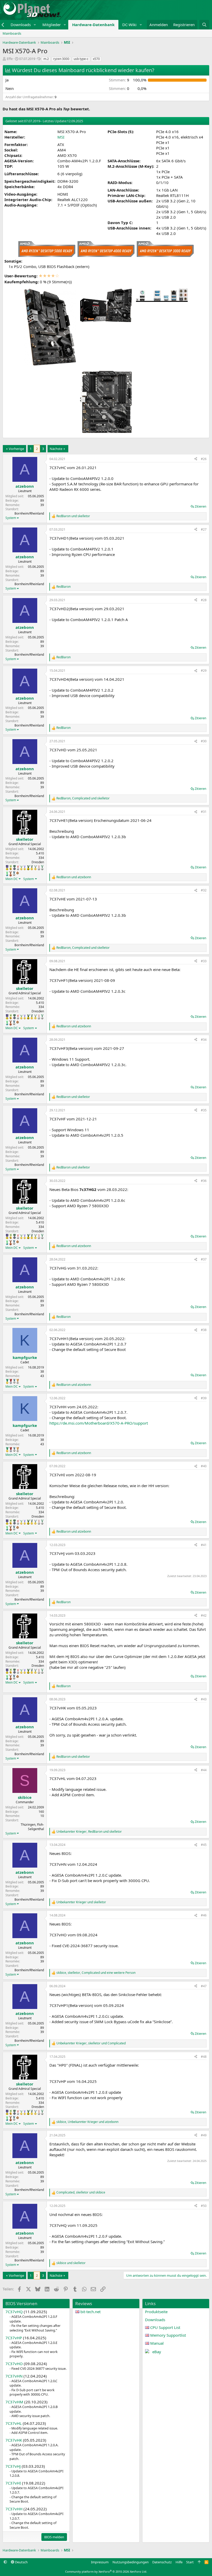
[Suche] (204, 25)
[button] (35, 25)
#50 (204, 2206)
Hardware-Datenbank (93, 25)
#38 (204, 1330)
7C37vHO (14, 2364)
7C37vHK (14, 2440)
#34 (204, 1040)
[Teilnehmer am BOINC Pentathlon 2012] (21, 868)
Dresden (38, 862)
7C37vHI (13, 2483)
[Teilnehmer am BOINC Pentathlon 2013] (25, 868)
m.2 (46, 59)
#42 (204, 1615)
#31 (204, 812)
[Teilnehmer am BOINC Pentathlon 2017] (39, 868)
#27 (204, 529)
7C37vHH (14, 2509)
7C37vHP (14, 2338)
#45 (204, 1845)
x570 (96, 59)
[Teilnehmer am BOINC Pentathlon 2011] (18, 868)
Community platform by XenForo (106, 2571)
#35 (204, 1110)
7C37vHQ (14, 2312)
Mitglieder (52, 25)
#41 (204, 1545)
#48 (204, 2057)
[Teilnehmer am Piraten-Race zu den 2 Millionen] (11, 868)
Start (190, 2562)
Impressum (100, 2562)
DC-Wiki (129, 25)
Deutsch (21, 2562)
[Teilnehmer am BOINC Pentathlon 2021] (7, 1381)
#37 (204, 1259)
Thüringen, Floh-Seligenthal (32, 1827)
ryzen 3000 (61, 59)
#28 (204, 600)
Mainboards (12, 33)
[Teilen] (196, 459)
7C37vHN (14, 2376)
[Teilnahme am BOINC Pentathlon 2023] (14, 874)
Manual (157, 2343)
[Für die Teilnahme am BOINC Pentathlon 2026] (18, 873)
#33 (204, 961)
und (73, 516)
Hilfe (179, 2562)
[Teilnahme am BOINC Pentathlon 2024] (18, 1381)
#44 (204, 1770)
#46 (204, 1915)
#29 (204, 671)
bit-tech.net (90, 2312)
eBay (157, 2352)
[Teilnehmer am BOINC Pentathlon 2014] (28, 868)
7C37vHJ (13, 2466)
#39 (204, 1398)
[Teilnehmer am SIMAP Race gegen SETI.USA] (7, 868)
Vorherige (16, 449)
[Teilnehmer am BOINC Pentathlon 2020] (11, 874)
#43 (204, 1699)
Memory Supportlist (168, 2335)
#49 (204, 2135)
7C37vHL (14, 2423)
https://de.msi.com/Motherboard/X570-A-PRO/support (99, 1423)
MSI (61, 137)
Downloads (21, 25)
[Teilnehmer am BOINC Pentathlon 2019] (42, 868)
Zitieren (200, 506)
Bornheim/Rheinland (29, 513)
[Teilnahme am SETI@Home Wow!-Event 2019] (7, 874)
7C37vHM (14, 2402)
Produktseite (156, 2312)
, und (83, 798)
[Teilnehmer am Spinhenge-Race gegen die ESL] (14, 868)
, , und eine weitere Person (96, 1973)
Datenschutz (162, 2562)
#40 (204, 1466)
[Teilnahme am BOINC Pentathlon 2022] (11, 1381)
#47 (204, 1986)
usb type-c (81, 59)
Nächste (56, 449)
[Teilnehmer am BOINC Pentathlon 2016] (35, 868)
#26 (204, 459)
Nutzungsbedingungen (131, 2562)
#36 (204, 1181)
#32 (204, 890)
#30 (204, 741)
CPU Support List (165, 2327)
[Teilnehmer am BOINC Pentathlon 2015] (32, 868)
